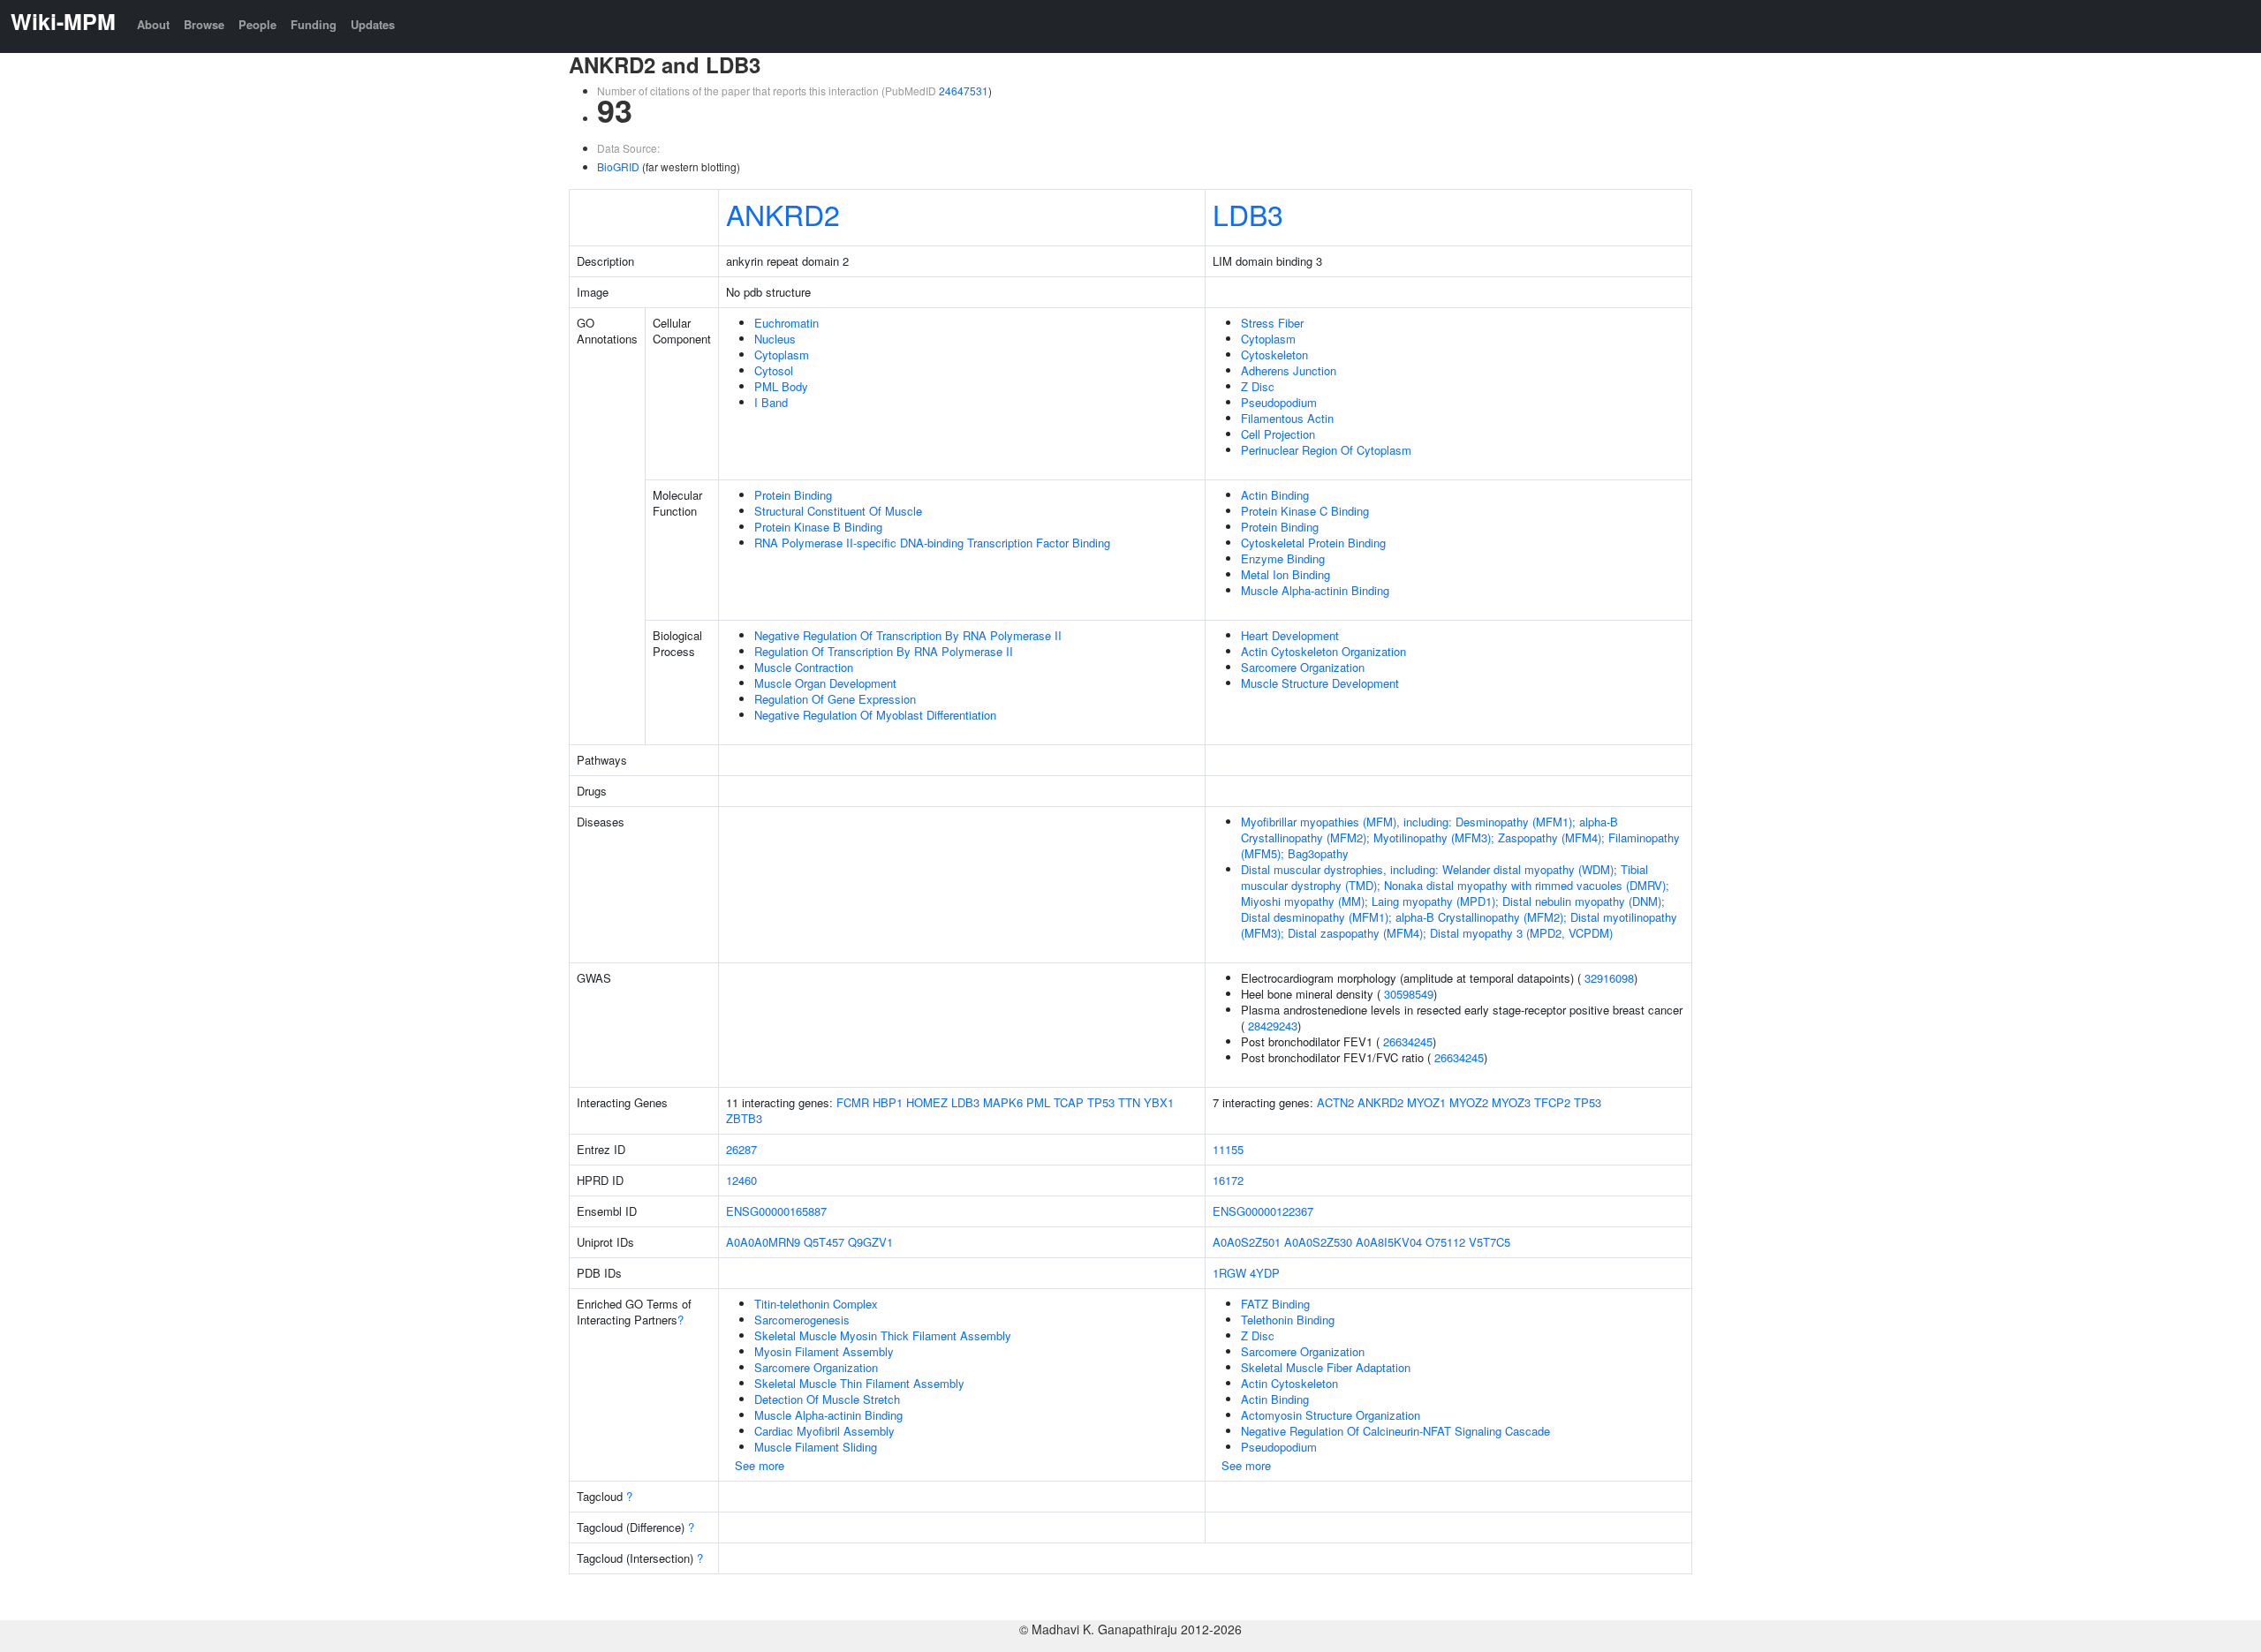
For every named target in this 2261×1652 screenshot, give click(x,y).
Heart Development (1290, 635)
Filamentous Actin (1287, 418)
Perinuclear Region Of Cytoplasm (1326, 450)
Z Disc (1258, 386)
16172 (1228, 1180)
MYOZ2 (1469, 1102)
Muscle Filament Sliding (816, 1447)
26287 (741, 1149)
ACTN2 (1335, 1102)
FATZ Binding (1275, 1304)
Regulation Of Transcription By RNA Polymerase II (884, 651)
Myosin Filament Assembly (824, 1351)
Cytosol (774, 370)
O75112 (1445, 1242)
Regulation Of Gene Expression (835, 699)
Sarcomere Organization (1303, 667)
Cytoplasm (782, 355)
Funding (314, 24)
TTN (1129, 1102)
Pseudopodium (1279, 402)
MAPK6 (1003, 1102)
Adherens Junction (1289, 370)
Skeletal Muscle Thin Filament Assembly (859, 1383)
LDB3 (1248, 214)
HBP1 (888, 1102)
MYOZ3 (1511, 1102)
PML (1038, 1102)
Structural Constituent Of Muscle (838, 511)
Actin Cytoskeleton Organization (1323, 651)
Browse (204, 24)
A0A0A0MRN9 (763, 1242)
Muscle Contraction (804, 667)
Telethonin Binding (1288, 1320)
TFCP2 (1552, 1102)
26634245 (1408, 1041)
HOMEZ (927, 1102)
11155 (1228, 1149)
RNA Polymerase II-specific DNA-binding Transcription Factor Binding (932, 543)
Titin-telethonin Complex (816, 1304)
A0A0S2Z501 (1247, 1242)
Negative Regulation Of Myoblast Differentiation (875, 715)
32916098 (1609, 978)
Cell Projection (1278, 434)
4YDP (1265, 1273)
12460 (741, 1180)
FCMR (853, 1102)
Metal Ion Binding (1286, 574)
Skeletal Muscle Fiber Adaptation (1326, 1367)
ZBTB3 (744, 1118)
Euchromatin (786, 323)
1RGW (1229, 1273)
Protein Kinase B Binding (818, 527)
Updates (373, 24)
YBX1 (1159, 1102)
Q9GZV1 (870, 1242)
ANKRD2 (783, 214)
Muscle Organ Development (825, 683)
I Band (771, 402)
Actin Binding (1275, 495)
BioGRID (618, 166)
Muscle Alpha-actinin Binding (1315, 590)
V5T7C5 (1490, 1242)
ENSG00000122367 (1263, 1211)
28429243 (1273, 1026)
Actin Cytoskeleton (1289, 1383)
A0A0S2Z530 (1318, 1242)
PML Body (781, 386)
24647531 (964, 91)
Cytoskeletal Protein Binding (1313, 543)
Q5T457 (824, 1242)
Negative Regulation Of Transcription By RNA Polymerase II (908, 635)
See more (760, 1465)
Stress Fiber (1272, 323)
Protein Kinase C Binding (1305, 511)
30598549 (1409, 994)
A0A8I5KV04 (1389, 1242)
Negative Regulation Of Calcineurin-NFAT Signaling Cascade (1395, 1431)
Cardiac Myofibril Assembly (824, 1431)
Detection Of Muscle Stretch (827, 1399)
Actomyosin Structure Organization (1331, 1415)
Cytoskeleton (1274, 355)
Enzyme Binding (1283, 558)
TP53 (1101, 1102)
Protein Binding (793, 495)
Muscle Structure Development (1320, 683)
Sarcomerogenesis (802, 1320)
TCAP (1069, 1102)
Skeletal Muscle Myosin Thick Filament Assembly (883, 1335)
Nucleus (775, 339)
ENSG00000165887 (776, 1211)
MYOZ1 (1426, 1102)
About (153, 24)
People (257, 24)
